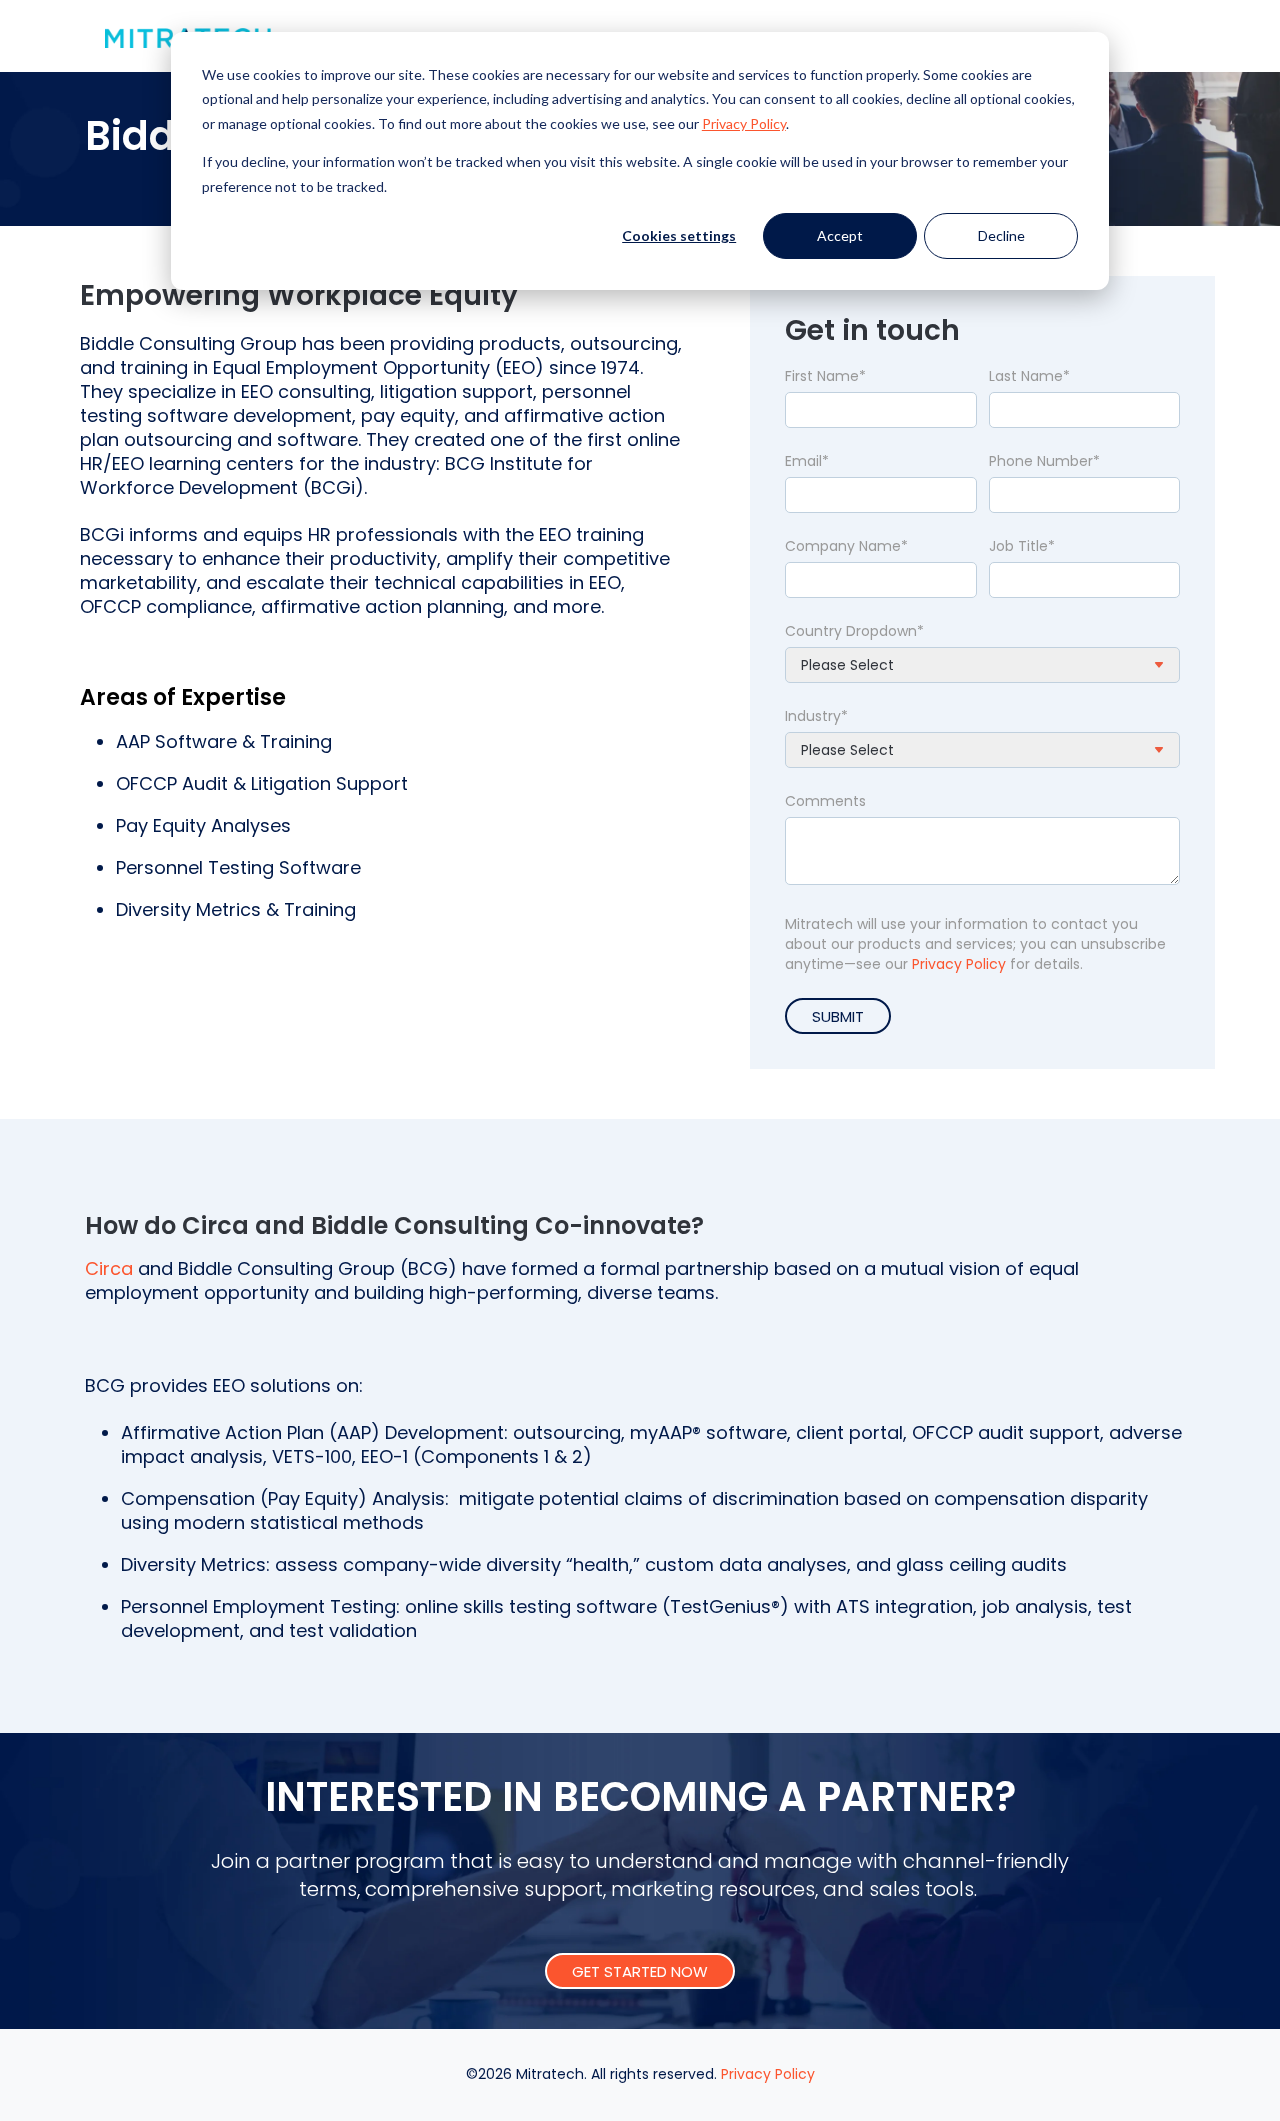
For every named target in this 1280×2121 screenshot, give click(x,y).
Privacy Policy (959, 964)
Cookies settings (679, 235)
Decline (1001, 235)
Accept (840, 235)
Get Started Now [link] (640, 1971)
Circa (111, 1268)
